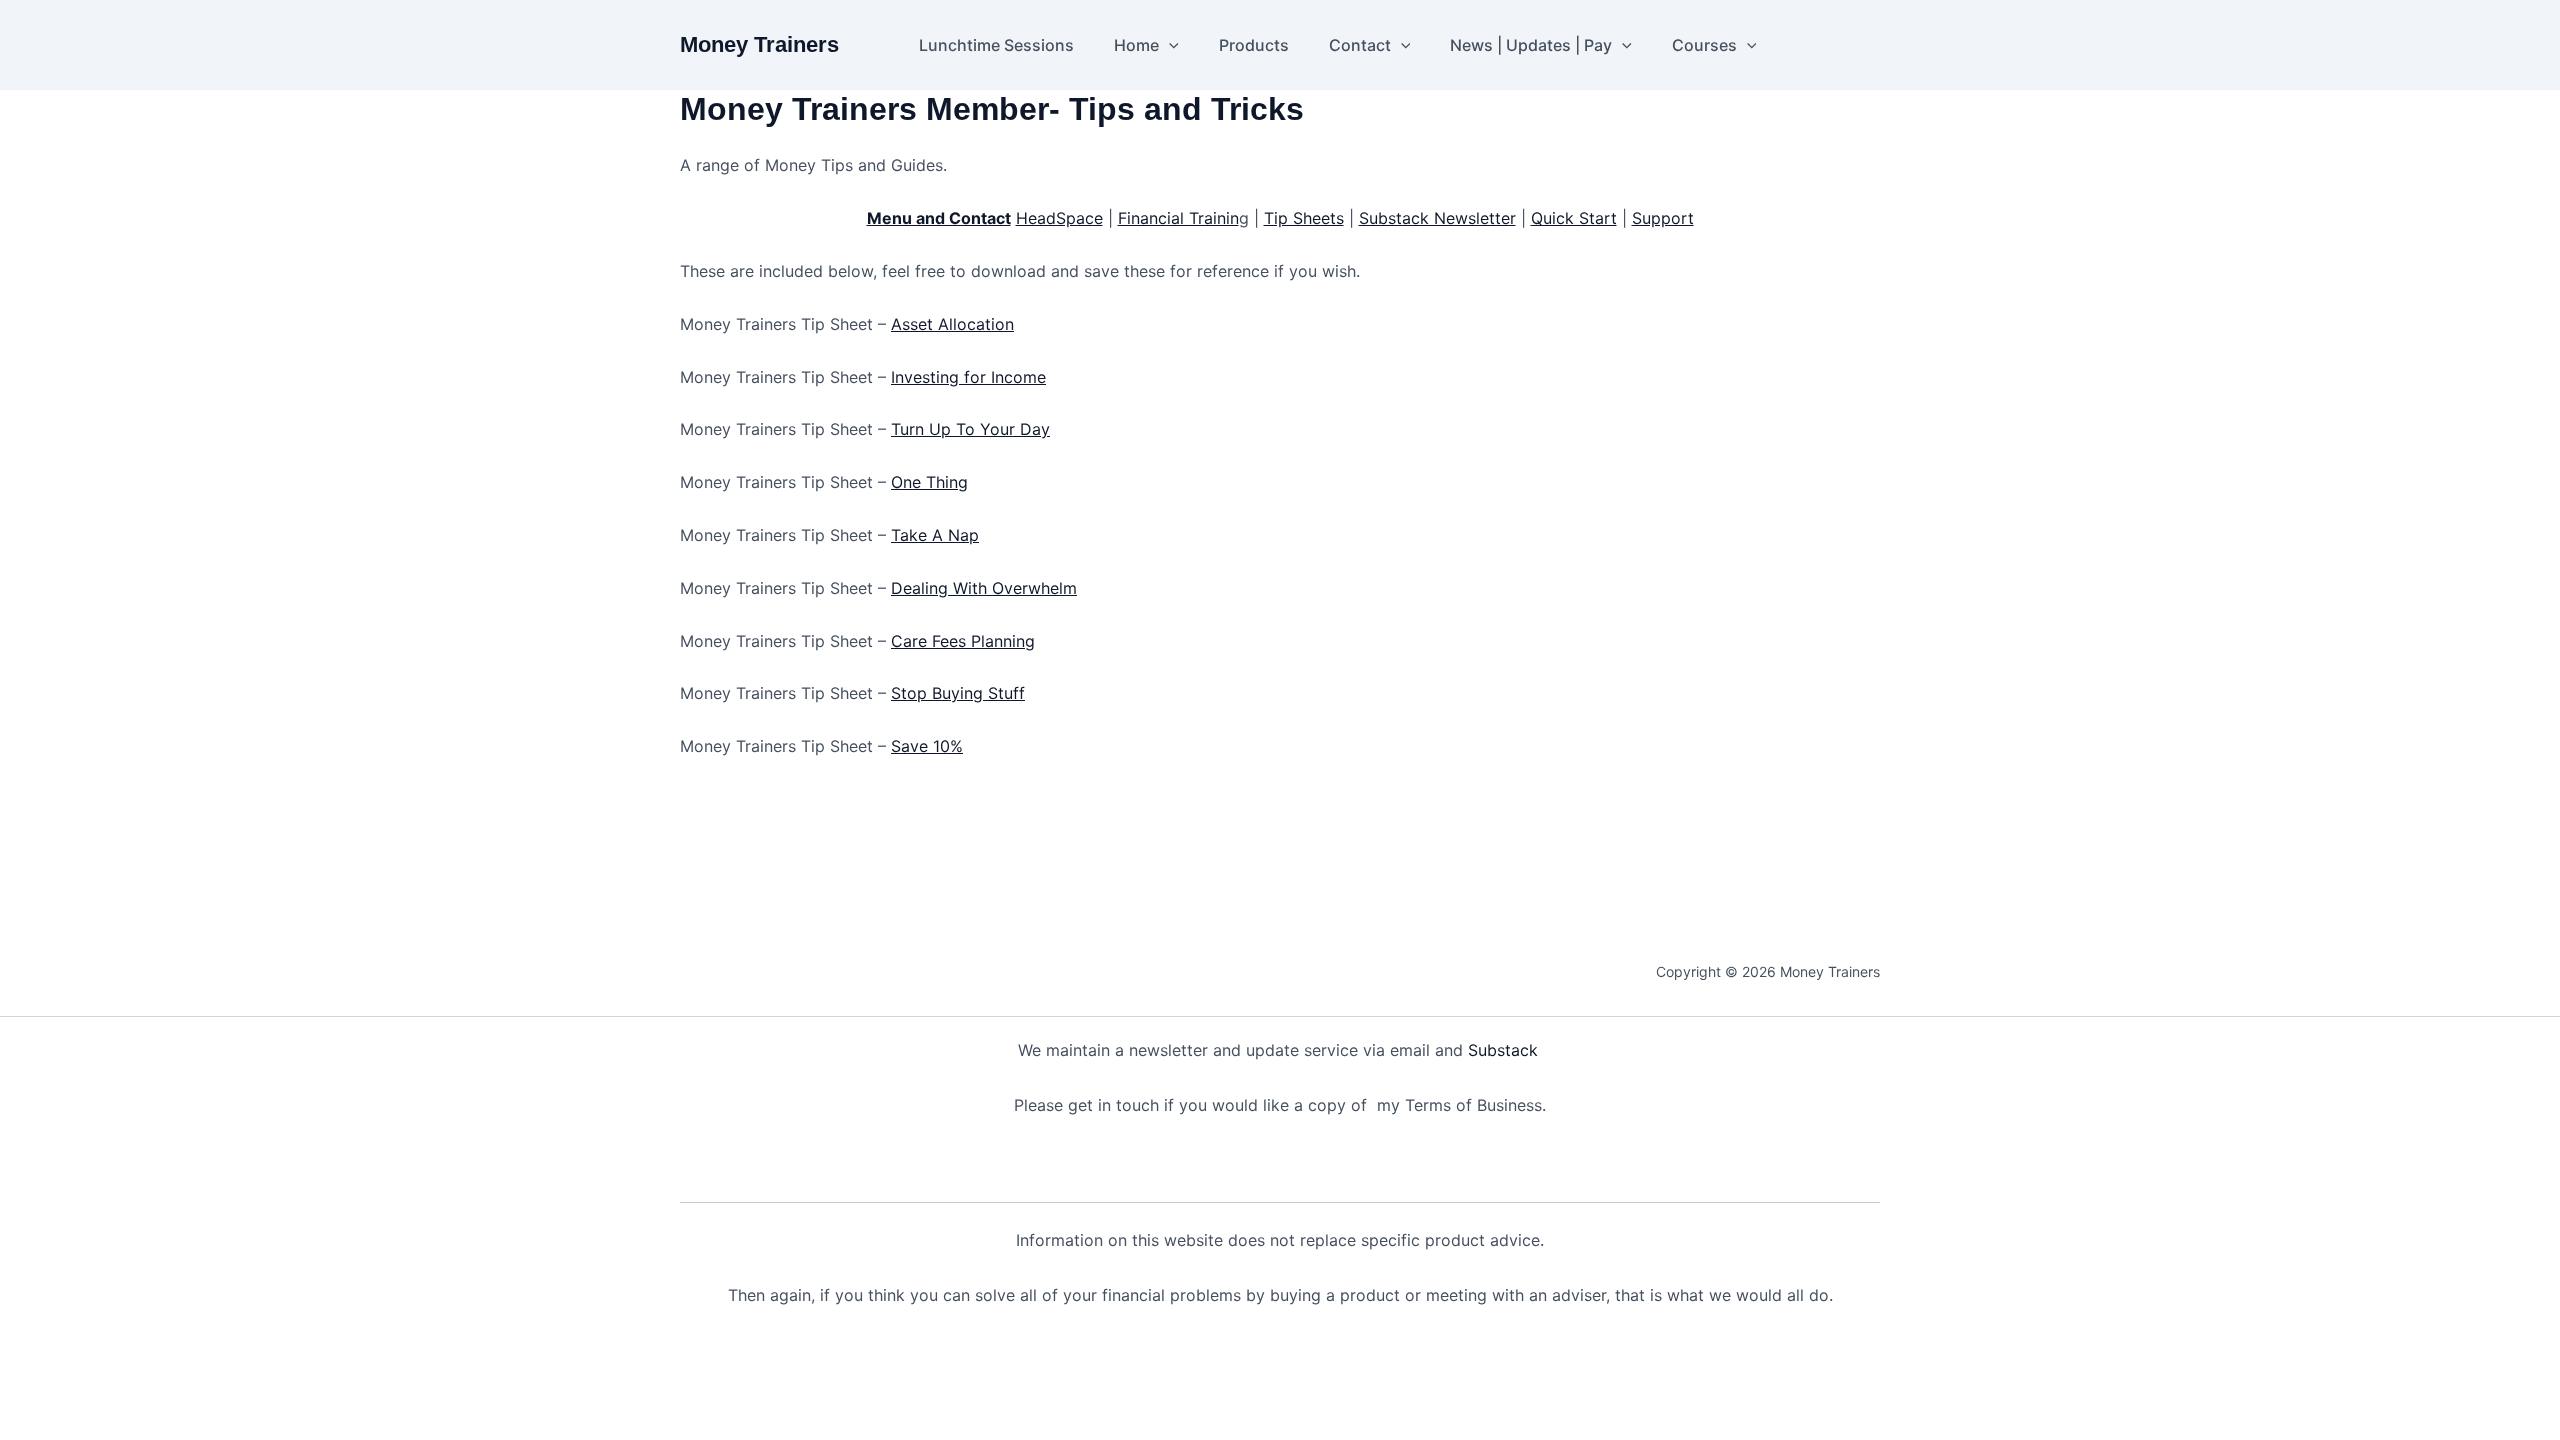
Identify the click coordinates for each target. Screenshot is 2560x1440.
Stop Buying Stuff (958, 693)
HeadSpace (1059, 218)
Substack (1505, 1050)
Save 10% (927, 746)
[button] (1169, 45)
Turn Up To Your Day (970, 429)
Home (1136, 45)
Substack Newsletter (1437, 218)
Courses (1704, 45)
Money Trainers (759, 44)
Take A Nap (935, 535)
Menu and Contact (939, 218)
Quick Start (1574, 218)
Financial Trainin (1178, 218)
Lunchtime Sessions (996, 45)
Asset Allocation (952, 324)
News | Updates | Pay (1531, 45)
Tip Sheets (1304, 218)
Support (1663, 218)
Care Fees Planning (963, 641)
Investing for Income (968, 377)
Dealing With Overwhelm (984, 588)
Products (1254, 45)
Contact (1360, 45)
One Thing (929, 482)
